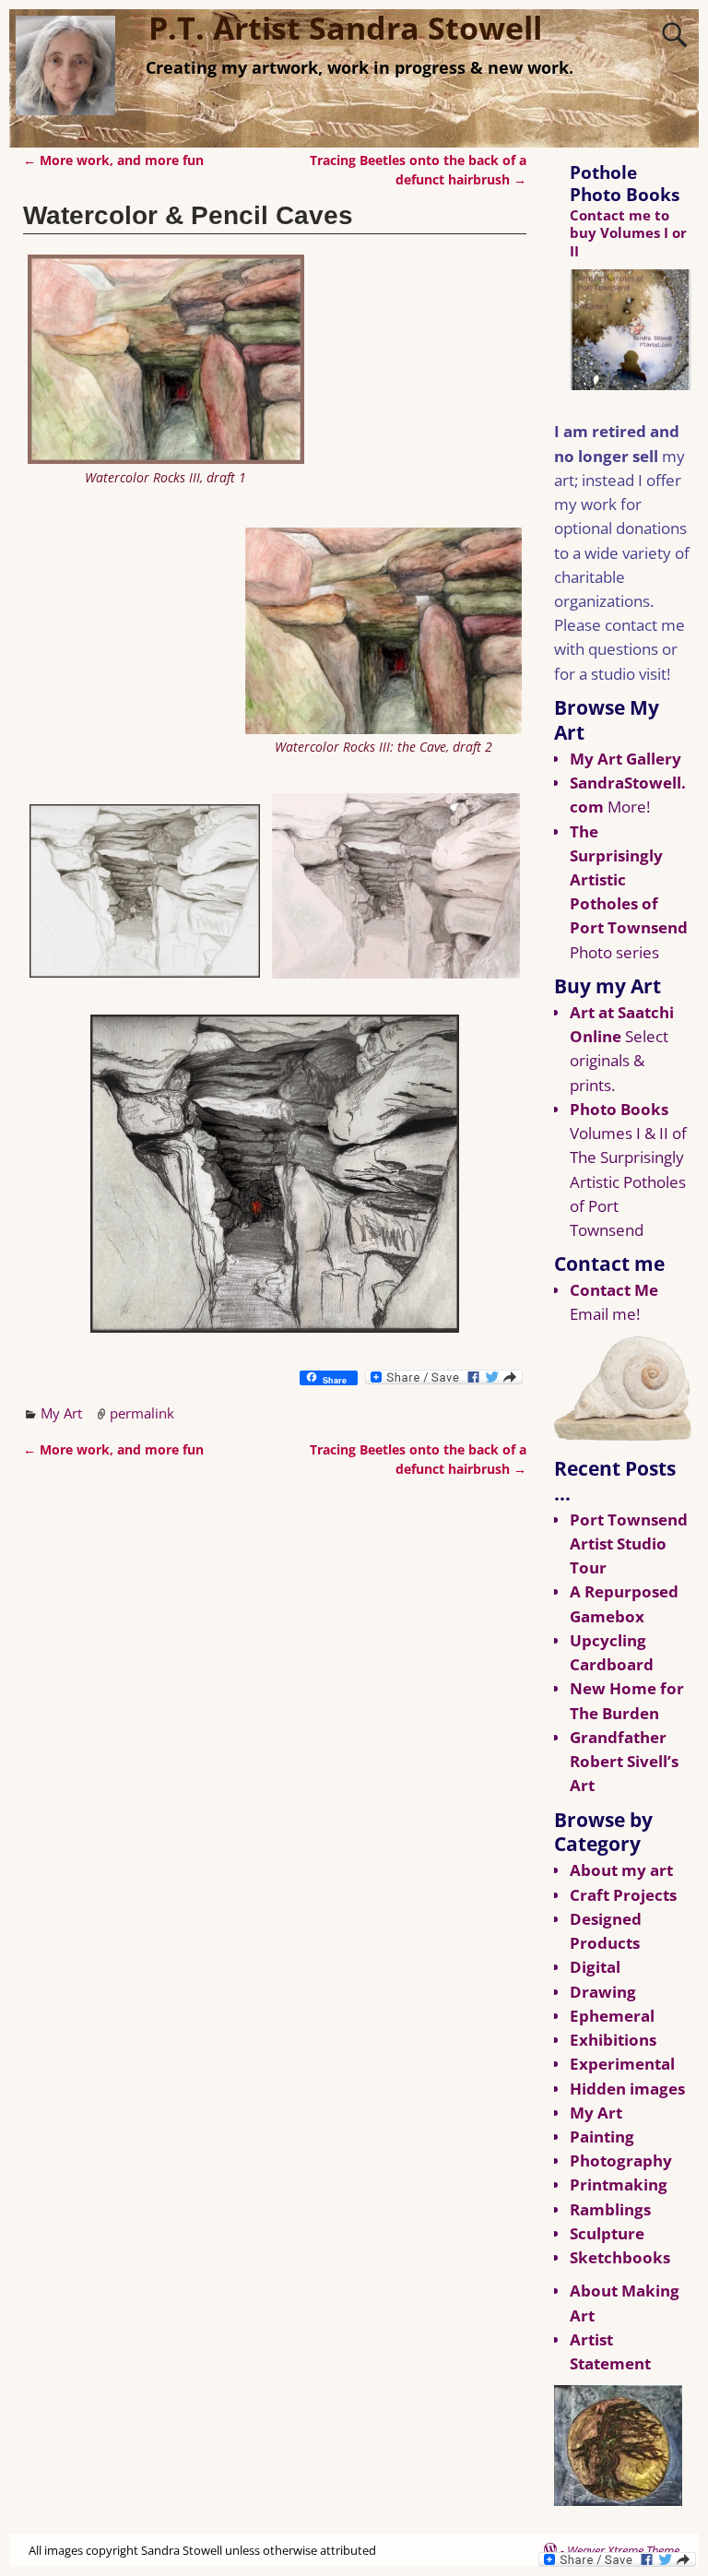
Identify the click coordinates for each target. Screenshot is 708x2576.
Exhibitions (613, 2040)
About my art (621, 1870)
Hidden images (627, 2089)
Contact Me (614, 1290)
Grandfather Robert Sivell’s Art (624, 1761)
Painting (602, 2137)
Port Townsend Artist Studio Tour (629, 1543)
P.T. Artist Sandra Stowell (345, 28)
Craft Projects (623, 1895)
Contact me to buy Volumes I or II (628, 232)
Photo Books (619, 1109)
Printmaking (619, 2184)
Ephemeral (612, 2016)
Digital (595, 1967)
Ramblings (610, 2209)
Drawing (603, 1992)
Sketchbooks (620, 2257)
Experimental (622, 2064)
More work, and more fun (113, 160)
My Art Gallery (625, 759)
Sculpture (607, 2233)
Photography (621, 2161)
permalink (142, 1413)
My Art (61, 1413)
